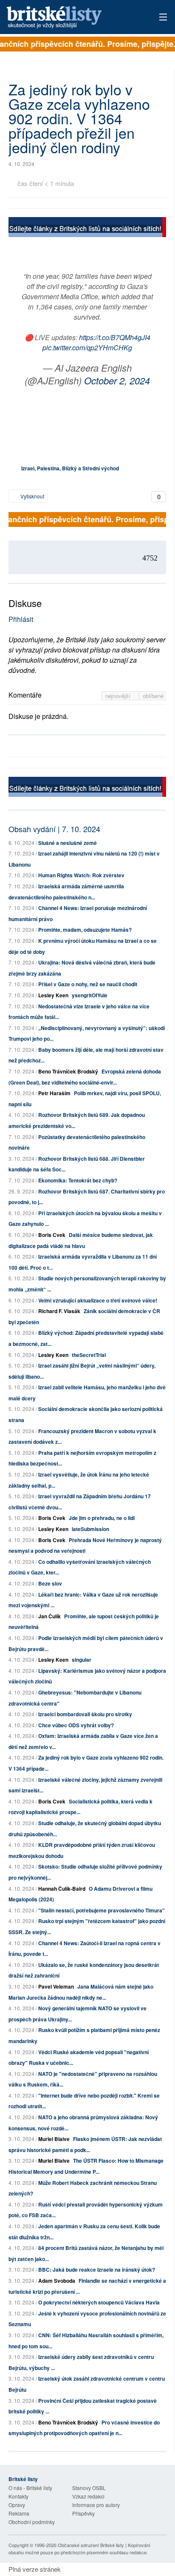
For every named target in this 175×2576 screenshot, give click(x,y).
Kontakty (18, 2496)
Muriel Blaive (54, 2139)
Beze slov (50, 1583)
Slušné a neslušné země (68, 843)
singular (82, 1660)
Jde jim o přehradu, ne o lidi (102, 1518)
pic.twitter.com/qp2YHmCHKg (87, 348)
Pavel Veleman (56, 1986)
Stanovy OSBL (89, 2488)
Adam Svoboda (57, 2281)
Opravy (17, 2505)
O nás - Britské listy (30, 2488)
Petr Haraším (54, 1093)
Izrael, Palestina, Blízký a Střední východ (70, 468)
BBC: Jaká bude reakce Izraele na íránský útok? (97, 2270)
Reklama (19, 2513)
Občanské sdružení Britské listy (91, 2545)
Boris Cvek (52, 1235)
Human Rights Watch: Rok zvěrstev (81, 875)
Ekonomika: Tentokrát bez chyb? (78, 1180)
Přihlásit (21, 619)
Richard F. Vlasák (59, 1311)
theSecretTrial (89, 1355)
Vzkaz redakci (88, 2496)
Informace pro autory (96, 2505)
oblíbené (153, 696)
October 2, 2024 (117, 380)
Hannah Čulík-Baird (62, 1889)
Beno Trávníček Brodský (68, 1071)
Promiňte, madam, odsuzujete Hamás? (85, 930)
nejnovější (119, 696)
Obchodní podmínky (32, 2522)
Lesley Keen (53, 995)
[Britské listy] (87, 228)
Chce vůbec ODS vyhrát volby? (76, 1725)
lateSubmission (90, 1529)
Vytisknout (32, 496)
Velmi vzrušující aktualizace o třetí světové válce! (98, 1300)
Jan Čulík (49, 1616)
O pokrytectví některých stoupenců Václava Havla (99, 2302)
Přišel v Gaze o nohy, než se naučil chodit (88, 984)
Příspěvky (83, 2513)
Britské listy (72, 18)
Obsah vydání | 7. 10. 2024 (54, 829)
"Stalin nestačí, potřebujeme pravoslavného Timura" (102, 1910)
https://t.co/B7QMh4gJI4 (115, 337)
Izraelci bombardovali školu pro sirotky (85, 1714)
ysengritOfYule (90, 995)
